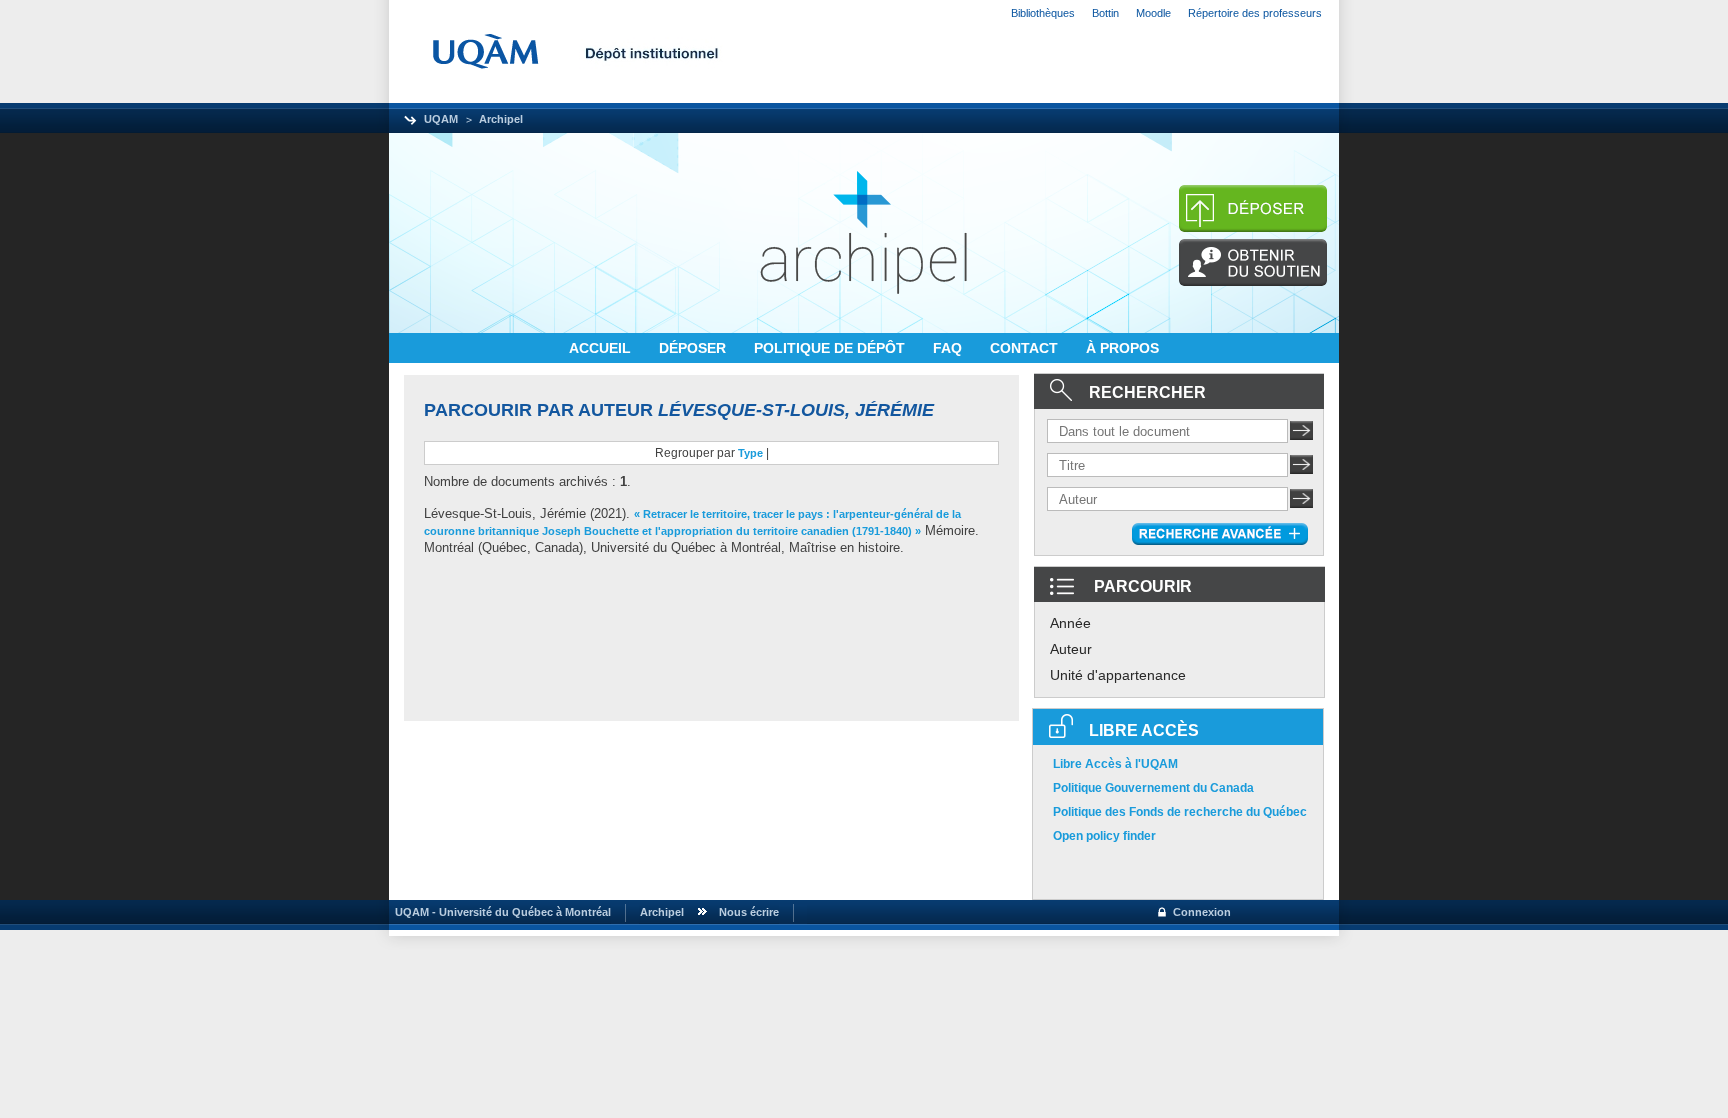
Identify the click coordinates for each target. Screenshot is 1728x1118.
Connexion (1202, 912)
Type (750, 453)
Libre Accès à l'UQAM (1115, 764)
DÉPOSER (694, 348)
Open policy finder (1104, 836)
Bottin (1105, 13)
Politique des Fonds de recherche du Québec (1180, 812)
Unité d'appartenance (1118, 675)
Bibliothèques (1043, 13)
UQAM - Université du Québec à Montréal (500, 912)
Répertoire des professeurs (1255, 13)
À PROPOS (1122, 348)
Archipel (501, 119)
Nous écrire (749, 912)
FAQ (949, 348)
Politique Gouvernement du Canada (1153, 788)
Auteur (1071, 649)
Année (1070, 623)
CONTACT (1026, 348)
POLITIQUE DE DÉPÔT (831, 348)
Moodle (1153, 13)
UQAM (441, 119)
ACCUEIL (602, 348)
